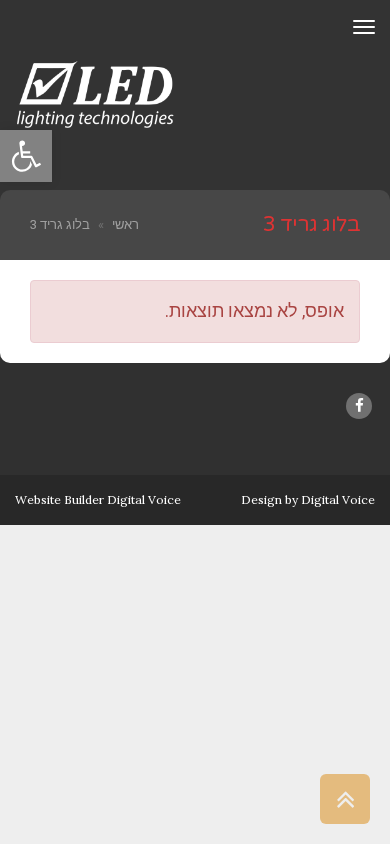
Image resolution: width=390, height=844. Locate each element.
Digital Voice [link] (338, 499)
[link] (26, 156)
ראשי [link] (125, 224)
